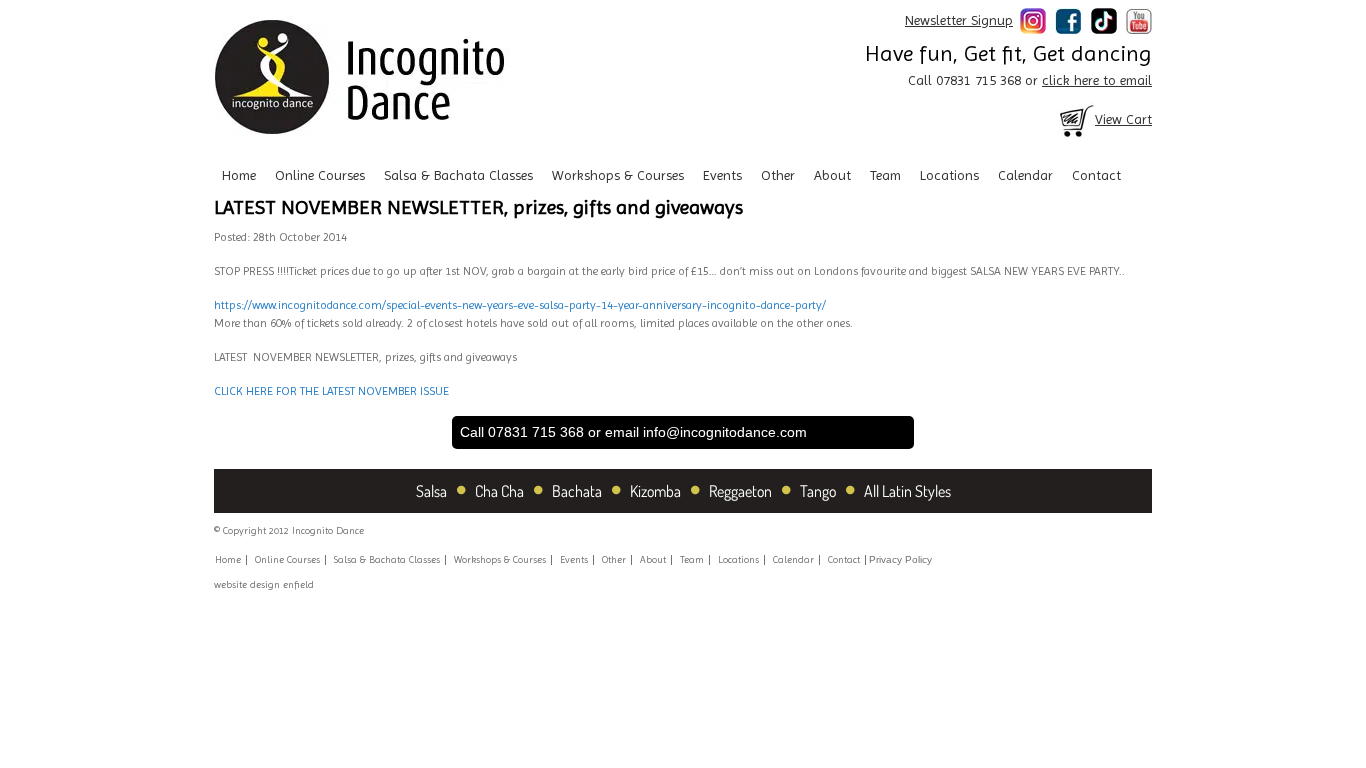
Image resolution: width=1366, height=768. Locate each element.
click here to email (1097, 80)
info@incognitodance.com (725, 432)
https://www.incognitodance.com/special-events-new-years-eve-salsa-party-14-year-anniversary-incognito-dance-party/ (520, 305)
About (832, 175)
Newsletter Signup (959, 20)
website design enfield (264, 584)
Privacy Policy (900, 559)
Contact (1096, 175)
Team (885, 175)
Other (778, 175)
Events (722, 175)
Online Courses (320, 175)
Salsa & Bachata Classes (458, 175)
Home (239, 175)
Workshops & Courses (618, 175)
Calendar (1025, 175)
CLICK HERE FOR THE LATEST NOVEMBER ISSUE (331, 391)
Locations (949, 175)
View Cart (1123, 119)
